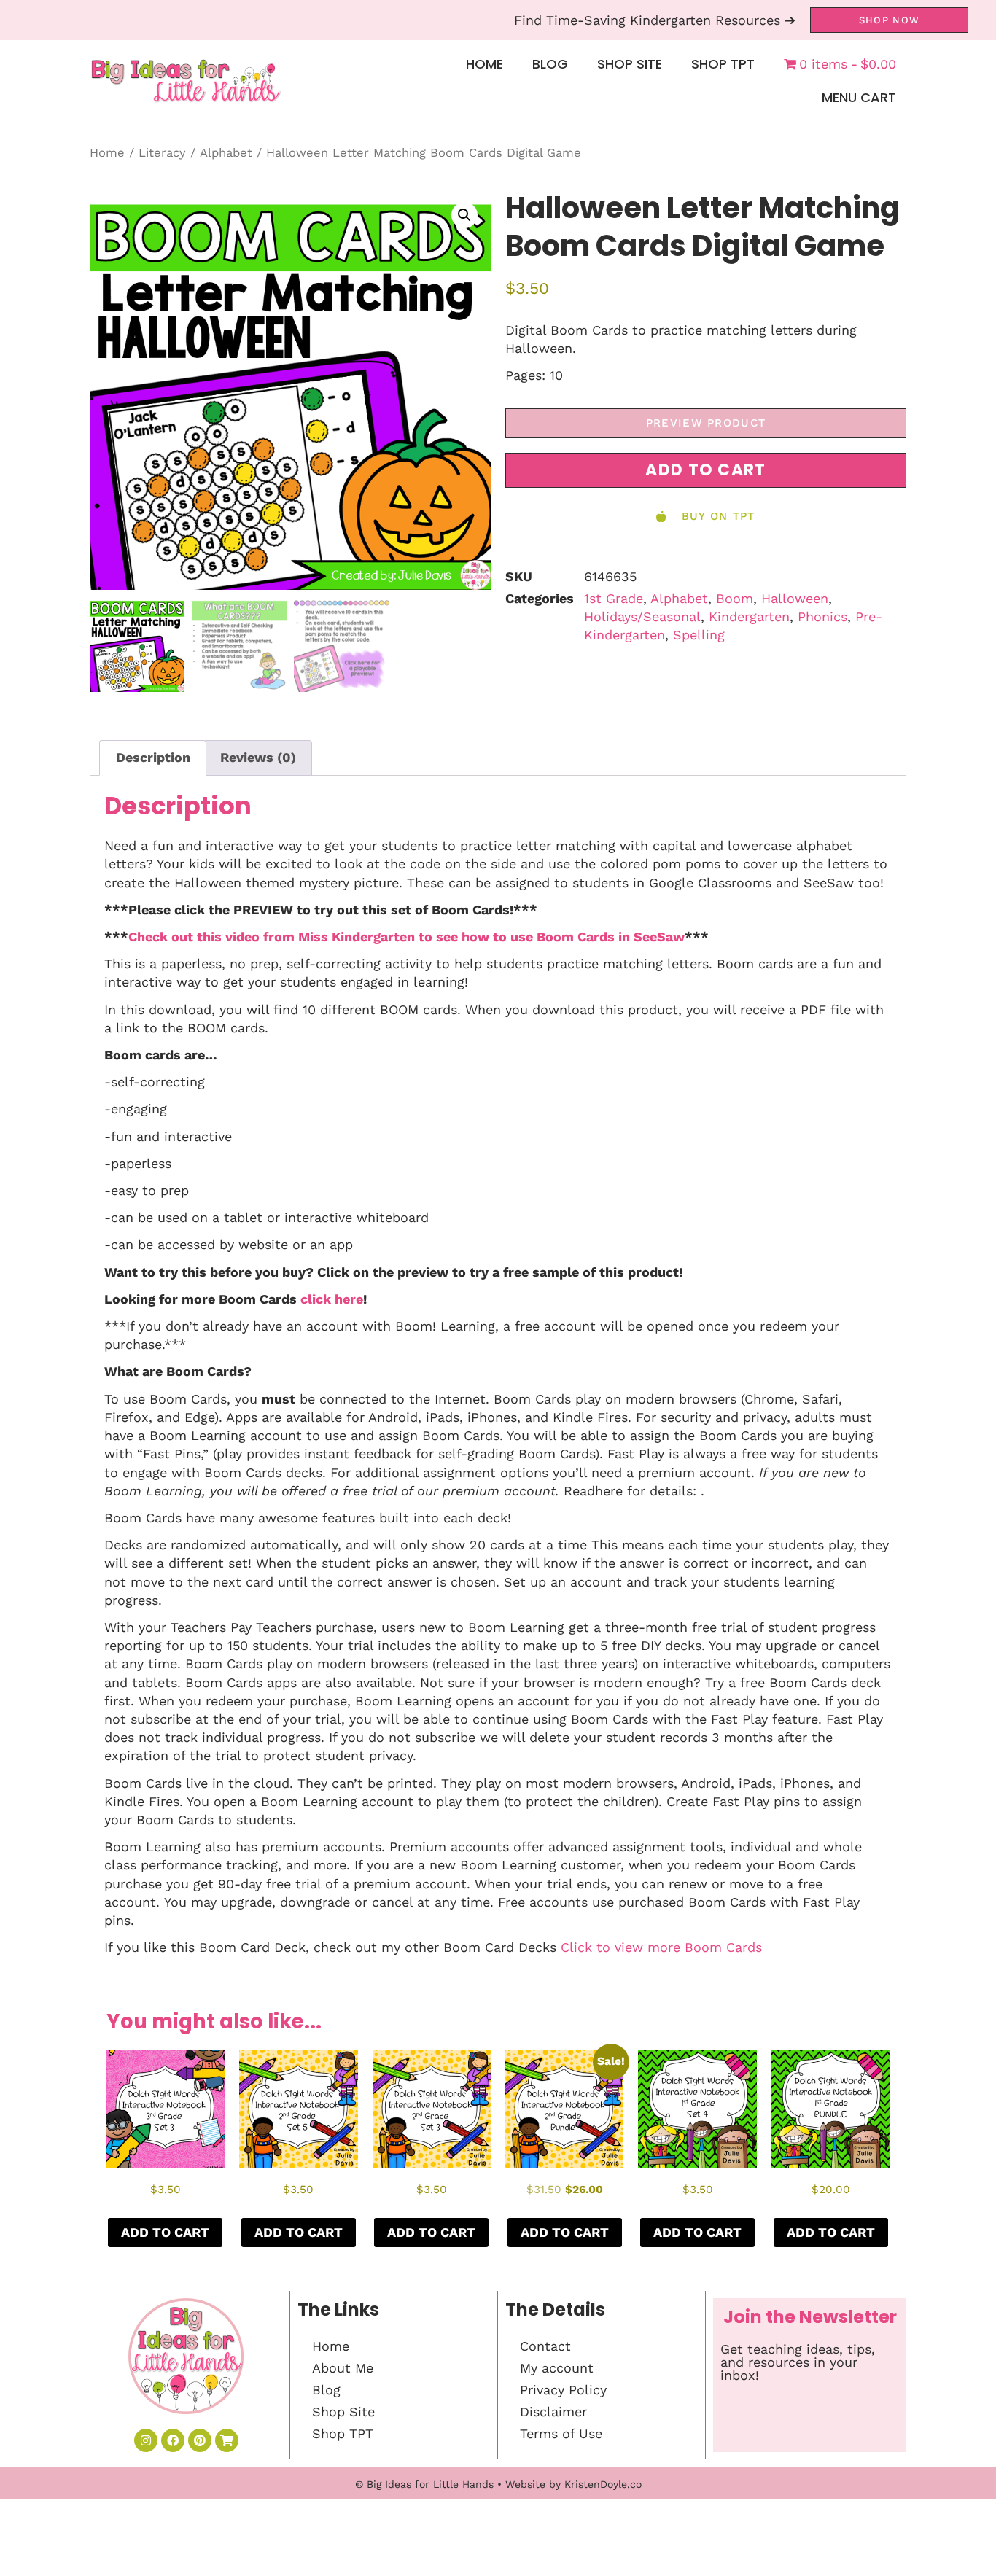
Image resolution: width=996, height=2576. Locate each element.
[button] (464, 215)
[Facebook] (173, 2440)
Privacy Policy (563, 2390)
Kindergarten (749, 616)
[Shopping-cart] (227, 2440)
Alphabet (226, 153)
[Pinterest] (200, 2440)
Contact (545, 2346)
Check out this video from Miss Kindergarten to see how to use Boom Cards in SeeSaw (406, 937)
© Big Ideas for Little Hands (424, 2484)
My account (557, 2368)
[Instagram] (146, 2440)
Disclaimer (553, 2412)
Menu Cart (859, 97)
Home (485, 64)
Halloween (795, 598)
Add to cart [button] (165, 2232)
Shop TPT (723, 64)
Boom (735, 598)
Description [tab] (153, 757)
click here (332, 1299)
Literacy (162, 153)
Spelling (699, 635)
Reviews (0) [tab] (258, 757)
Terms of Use (561, 2433)
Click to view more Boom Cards (661, 1947)
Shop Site (630, 64)
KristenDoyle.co (603, 2484)
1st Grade (614, 598)
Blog (550, 64)
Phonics (822, 616)
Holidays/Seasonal (642, 616)
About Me (343, 2368)
